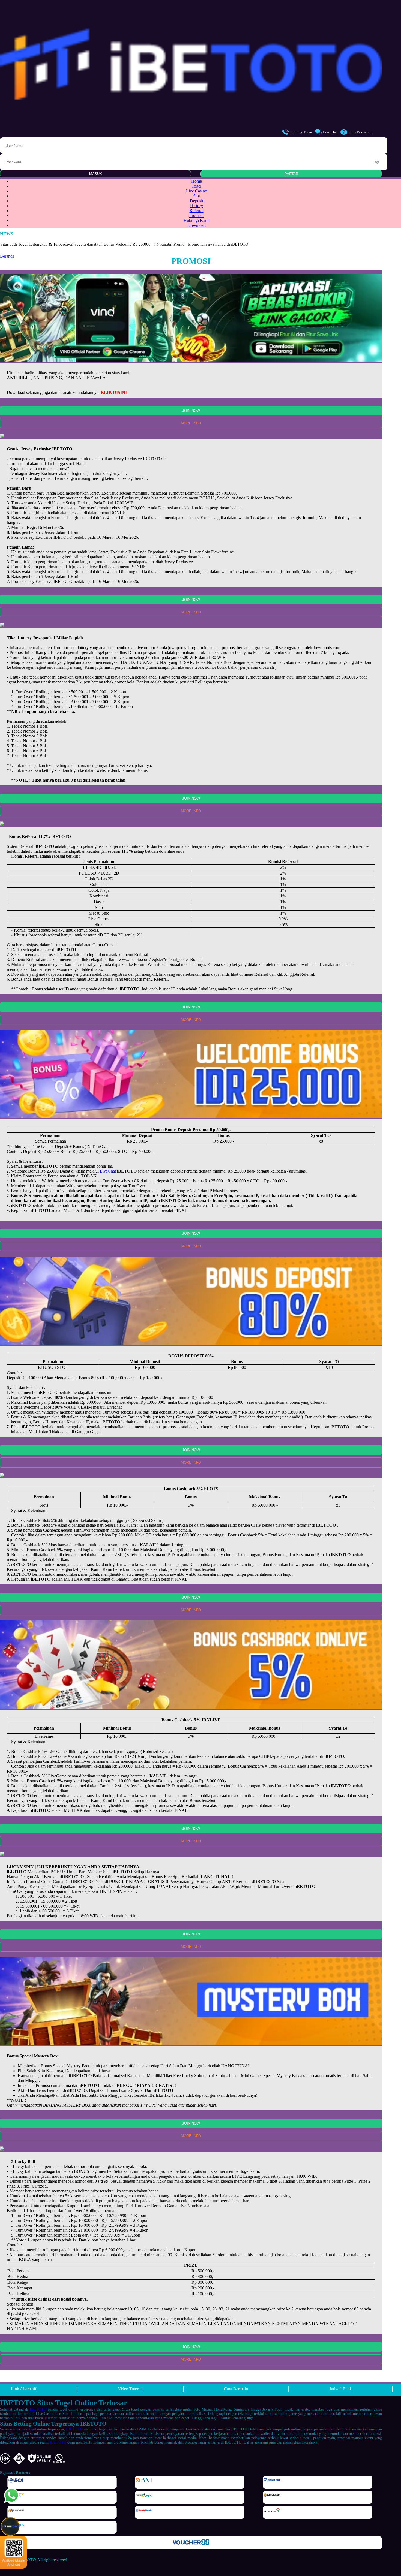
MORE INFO (191, 423)
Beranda (7, 256)
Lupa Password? (360, 132)
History (197, 206)
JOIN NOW (191, 411)
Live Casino (197, 191)
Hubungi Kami (301, 132)
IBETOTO (38, 2409)
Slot (197, 196)
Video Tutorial (130, 2389)
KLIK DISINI (114, 392)
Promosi (196, 216)
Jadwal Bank (341, 2389)
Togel (196, 186)
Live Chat (330, 132)
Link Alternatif (24, 2389)
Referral (197, 211)
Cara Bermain (236, 2389)
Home (197, 181)
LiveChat (108, 1171)
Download (197, 225)
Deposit (197, 201)
